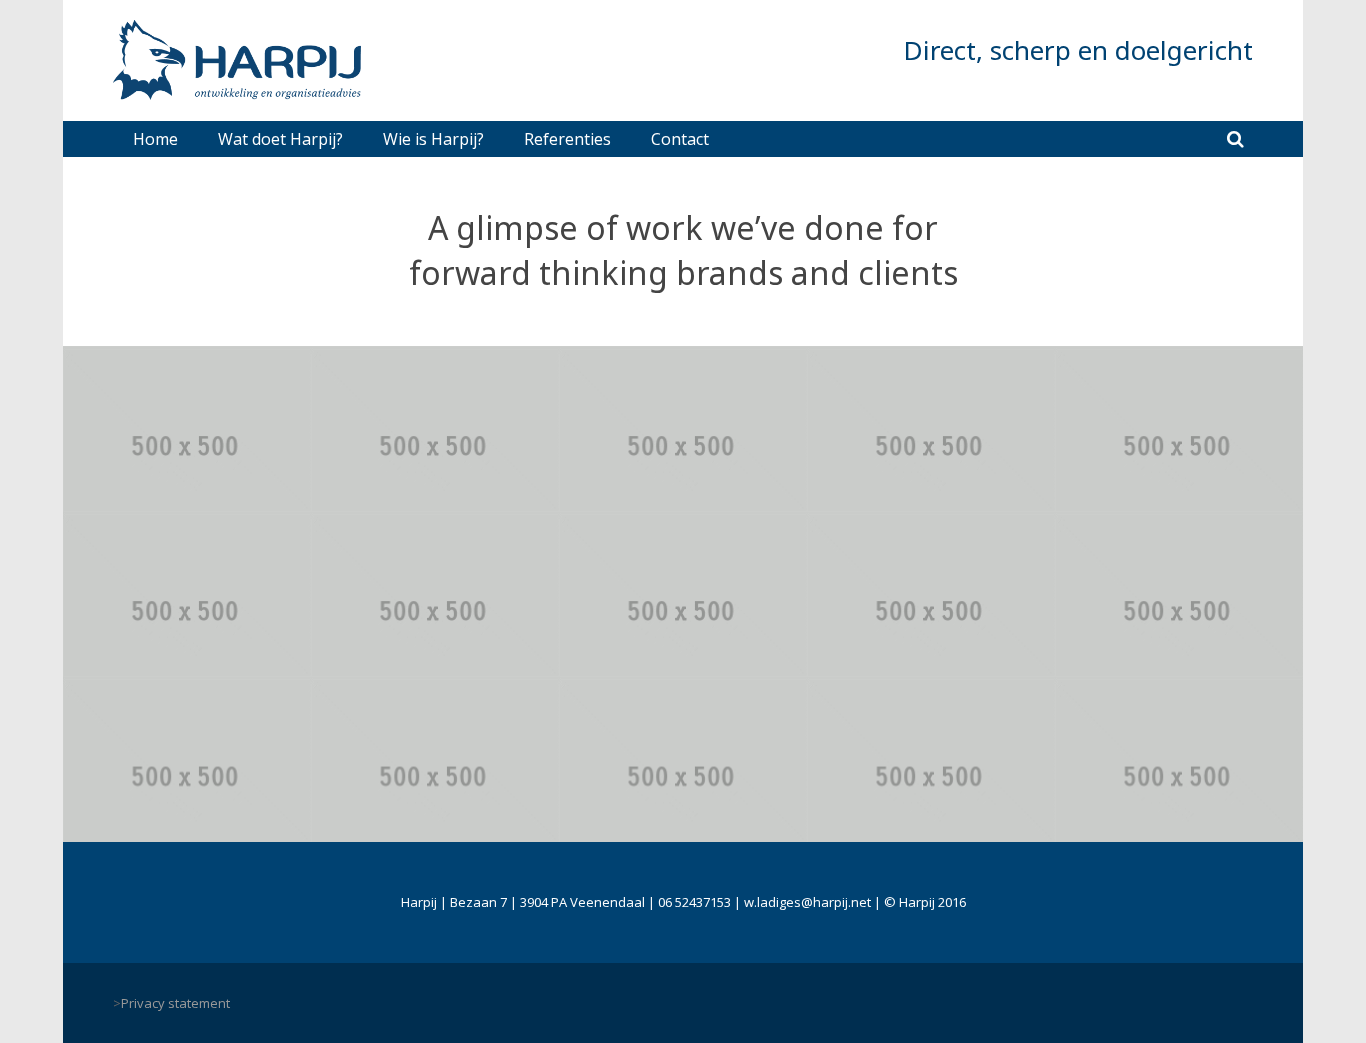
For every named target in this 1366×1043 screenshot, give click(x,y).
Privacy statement (175, 1003)
